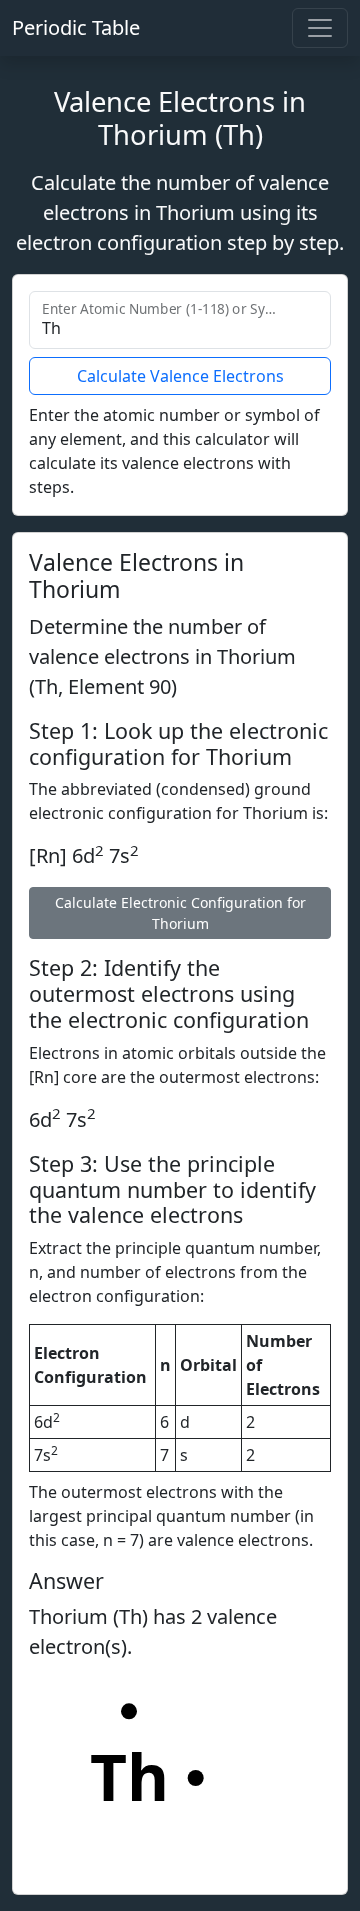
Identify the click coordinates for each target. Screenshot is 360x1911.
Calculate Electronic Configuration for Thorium (180, 913)
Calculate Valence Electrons (180, 376)
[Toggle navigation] (320, 28)
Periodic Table (76, 27)
